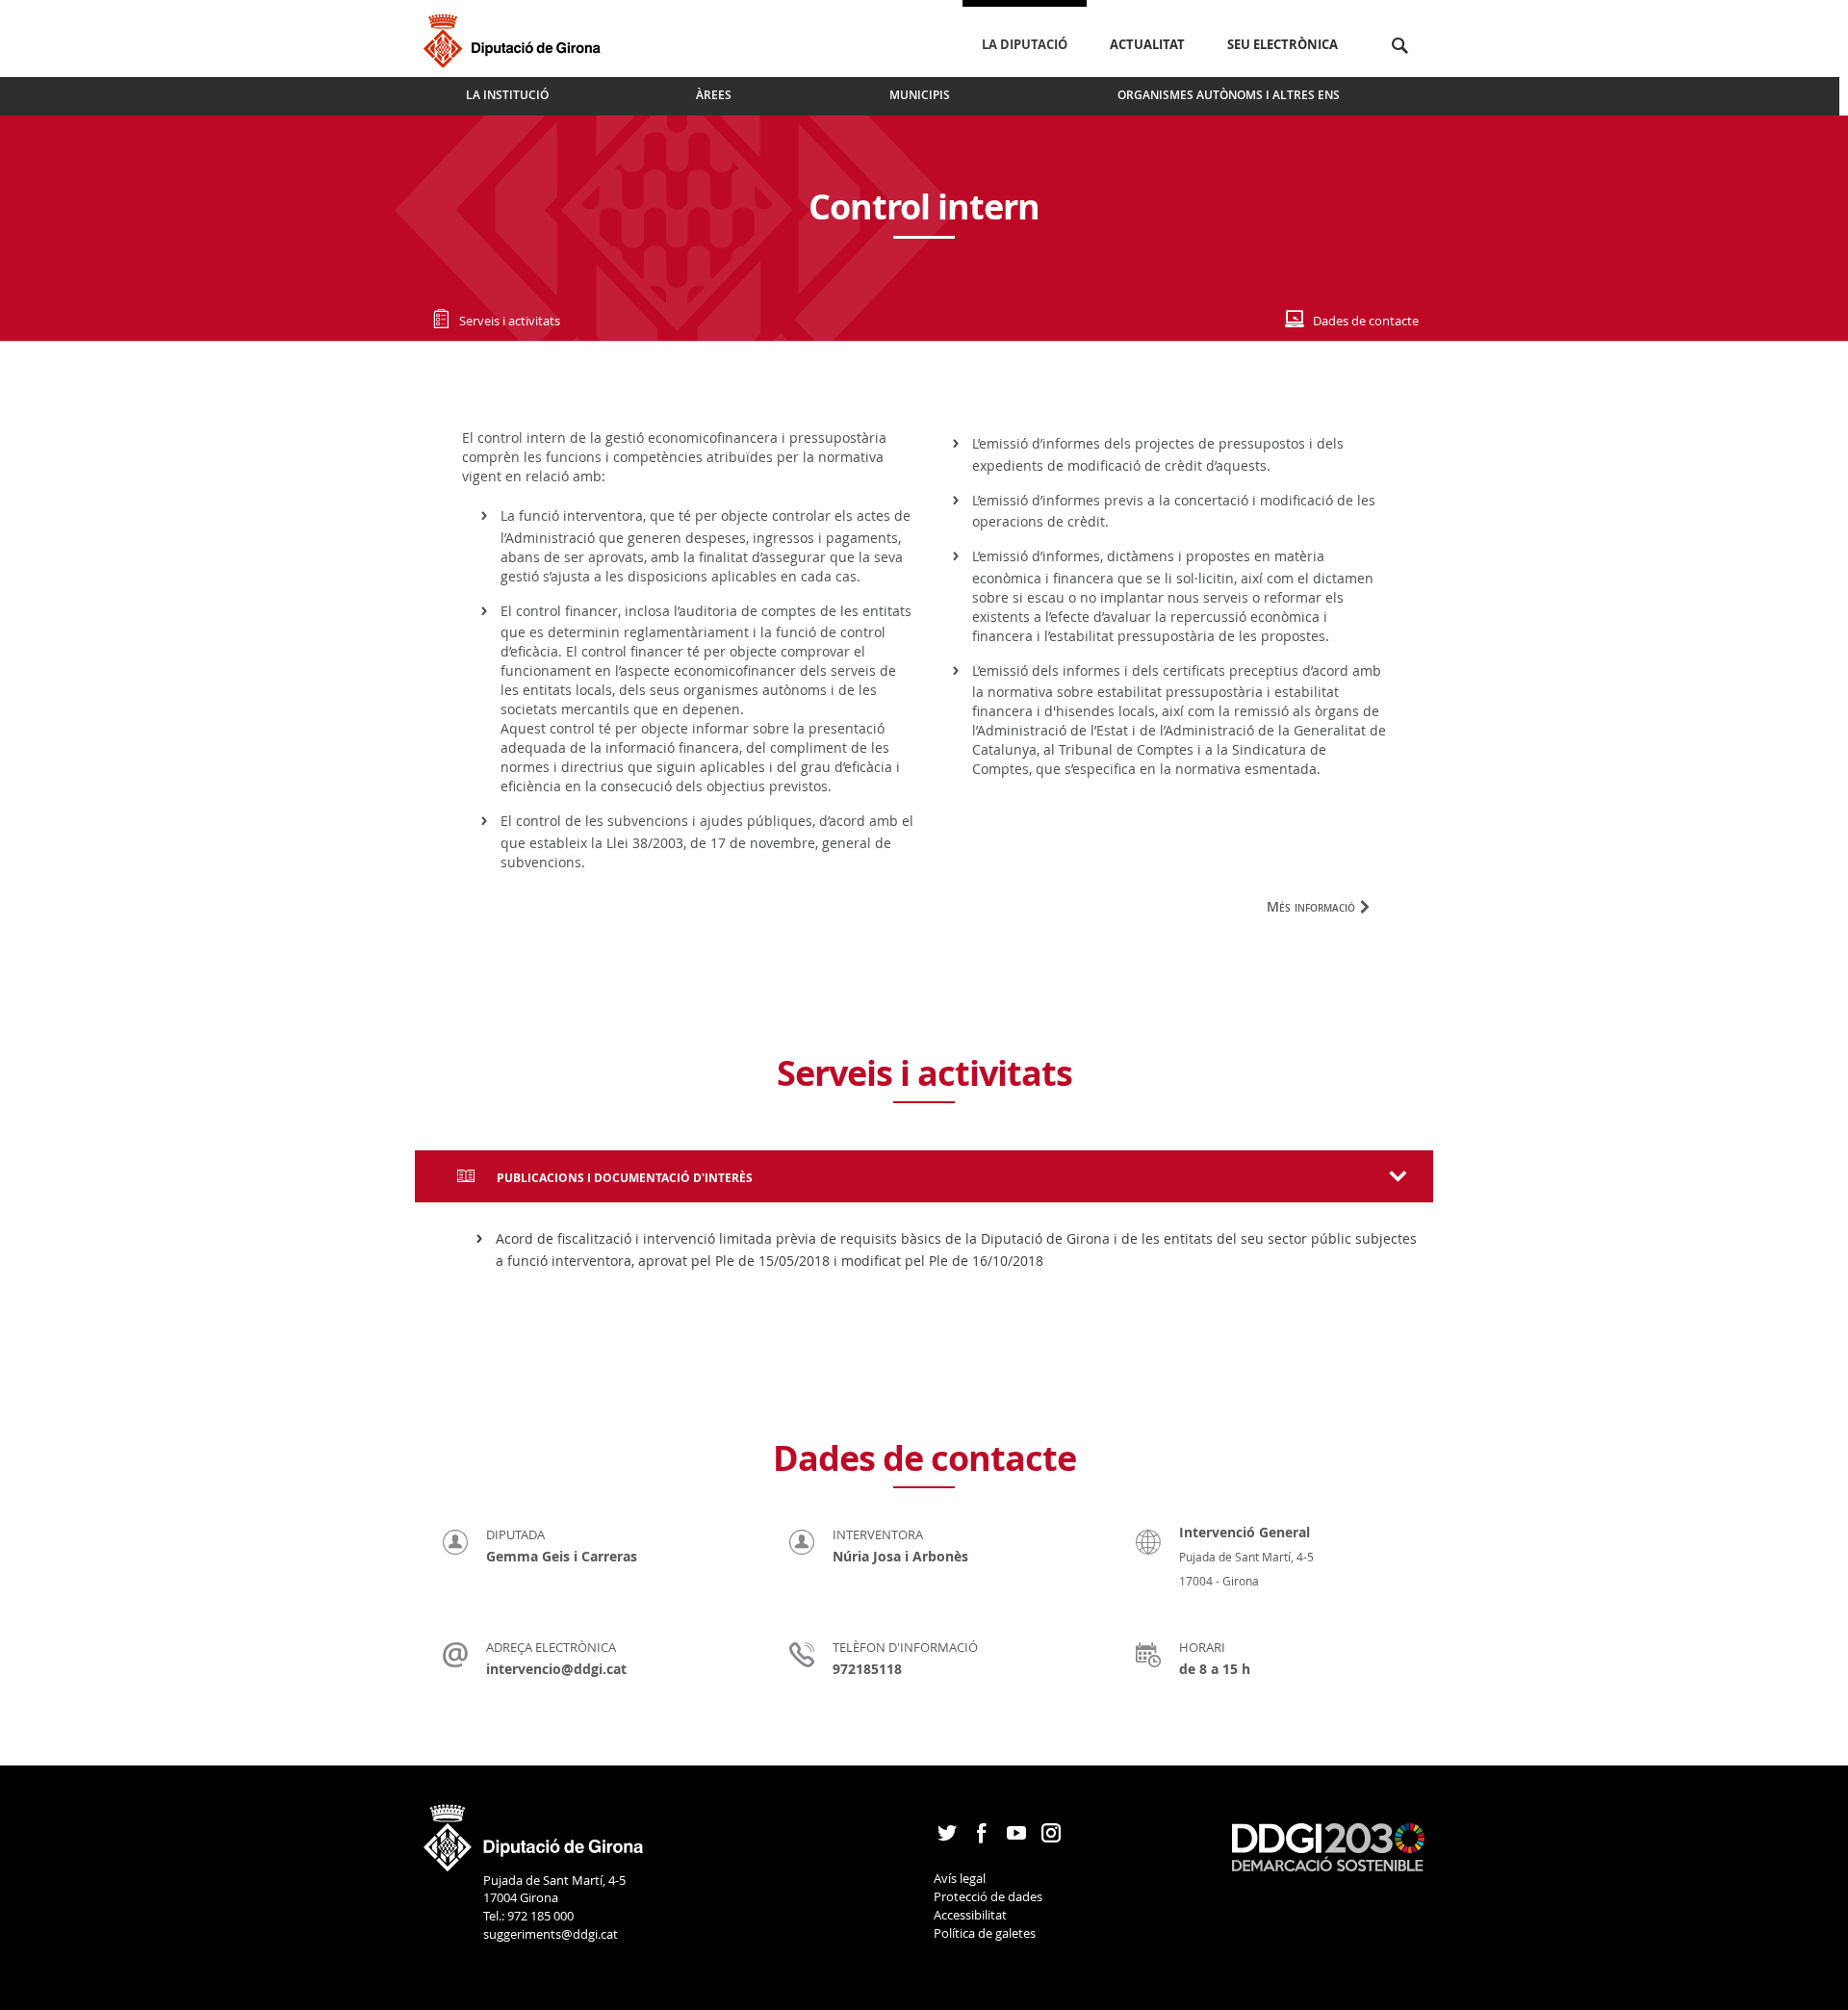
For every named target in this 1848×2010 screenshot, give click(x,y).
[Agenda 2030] (1328, 1846)
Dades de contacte (1366, 321)
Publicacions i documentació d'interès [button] (623, 1178)
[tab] (924, 1176)
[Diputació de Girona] (515, 38)
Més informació (1311, 906)
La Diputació (1025, 44)
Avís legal (960, 1878)
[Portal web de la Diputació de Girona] (534, 1832)
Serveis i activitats (510, 321)
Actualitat (1147, 44)
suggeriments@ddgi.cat (551, 1934)
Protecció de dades (988, 1896)
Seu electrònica (1283, 44)
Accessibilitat (970, 1915)
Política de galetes (985, 1933)
